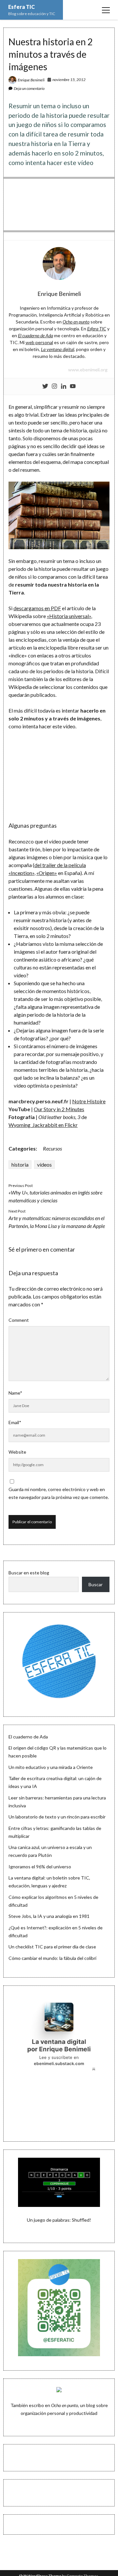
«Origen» (47, 873)
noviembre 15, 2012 (69, 80)
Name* (15, 1393)
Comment (19, 1320)
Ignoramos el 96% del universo (40, 1867)
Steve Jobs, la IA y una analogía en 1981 (49, 1916)
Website (17, 1452)
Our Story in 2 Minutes (59, 1109)
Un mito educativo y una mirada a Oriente (51, 1767)
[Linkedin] (64, 386)
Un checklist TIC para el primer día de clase (52, 1947)
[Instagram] (54, 386)
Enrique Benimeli (31, 80)
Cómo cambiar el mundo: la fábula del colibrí (52, 1958)
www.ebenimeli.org (88, 370)
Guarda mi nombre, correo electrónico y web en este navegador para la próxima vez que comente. (59, 1493)
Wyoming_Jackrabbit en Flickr (43, 1125)
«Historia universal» (69, 616)
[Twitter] (45, 386)
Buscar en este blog (29, 1573)
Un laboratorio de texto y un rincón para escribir (57, 1817)
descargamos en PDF (37, 608)
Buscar (96, 1584)
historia (20, 1164)
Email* (15, 1422)
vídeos (44, 1164)
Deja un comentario (29, 88)
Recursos (52, 1148)
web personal (39, 342)
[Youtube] (73, 386)
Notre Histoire (89, 1101)
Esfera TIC (21, 7)
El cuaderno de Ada (28, 1737)
